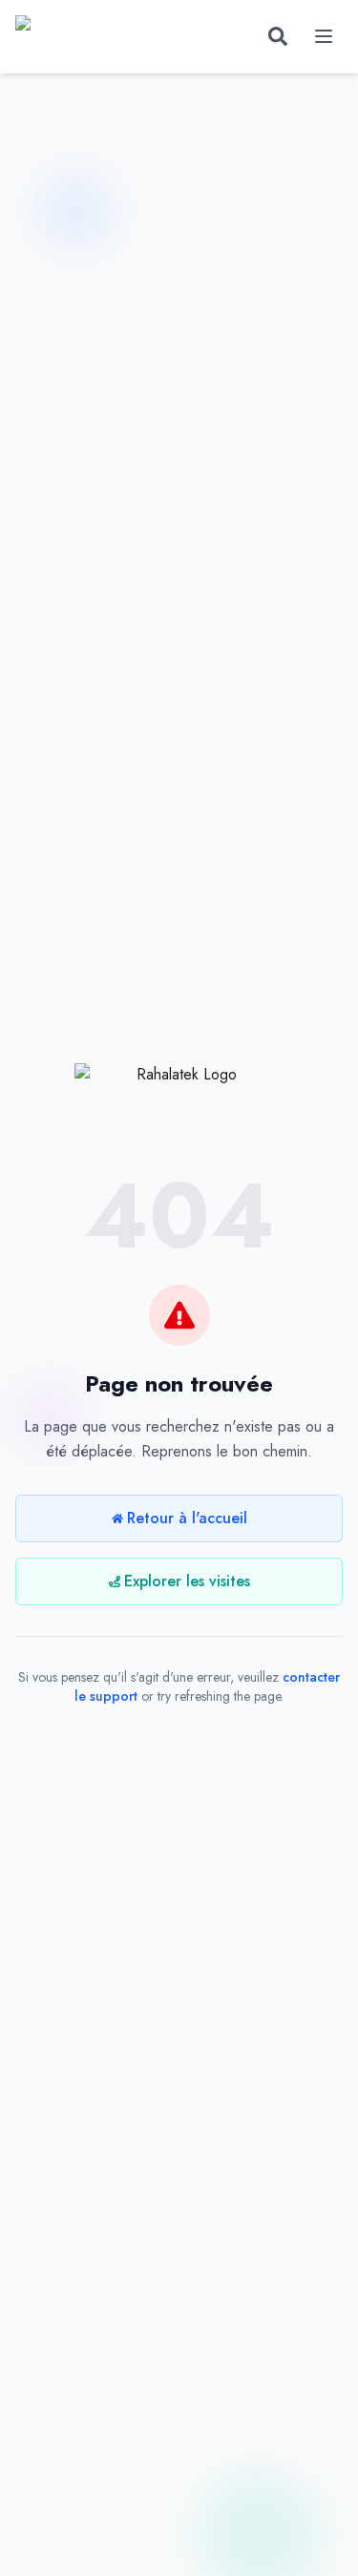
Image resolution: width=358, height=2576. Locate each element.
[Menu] (324, 36)
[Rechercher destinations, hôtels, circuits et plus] (278, 36)
